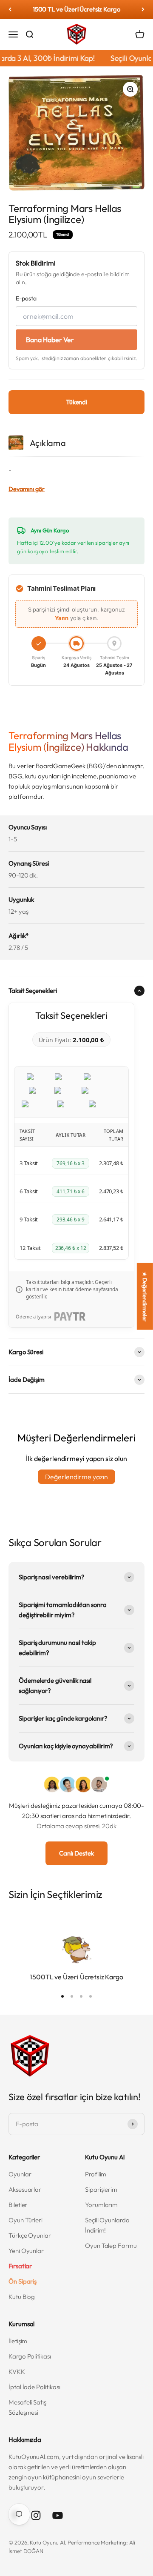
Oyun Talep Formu (111, 2246)
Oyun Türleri (25, 2220)
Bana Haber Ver (50, 340)
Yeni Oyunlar (26, 2251)
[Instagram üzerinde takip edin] (36, 2515)
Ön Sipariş (23, 2281)
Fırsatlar (20, 2266)
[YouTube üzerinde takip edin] (58, 2515)
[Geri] (10, 9)
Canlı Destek (76, 1853)
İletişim (18, 2341)
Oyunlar (20, 2174)
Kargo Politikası (30, 2356)
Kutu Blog (22, 2297)
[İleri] (143, 9)
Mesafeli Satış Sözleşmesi (27, 2407)
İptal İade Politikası (34, 2387)
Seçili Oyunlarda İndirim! (107, 2225)
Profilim (96, 2174)
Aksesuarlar (25, 2189)
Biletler (18, 2205)
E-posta (26, 298)
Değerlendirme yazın (76, 1477)
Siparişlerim (101, 2189)
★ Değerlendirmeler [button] (145, 1296)
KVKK (17, 2372)
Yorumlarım (101, 2205)
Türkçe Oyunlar (30, 2235)
